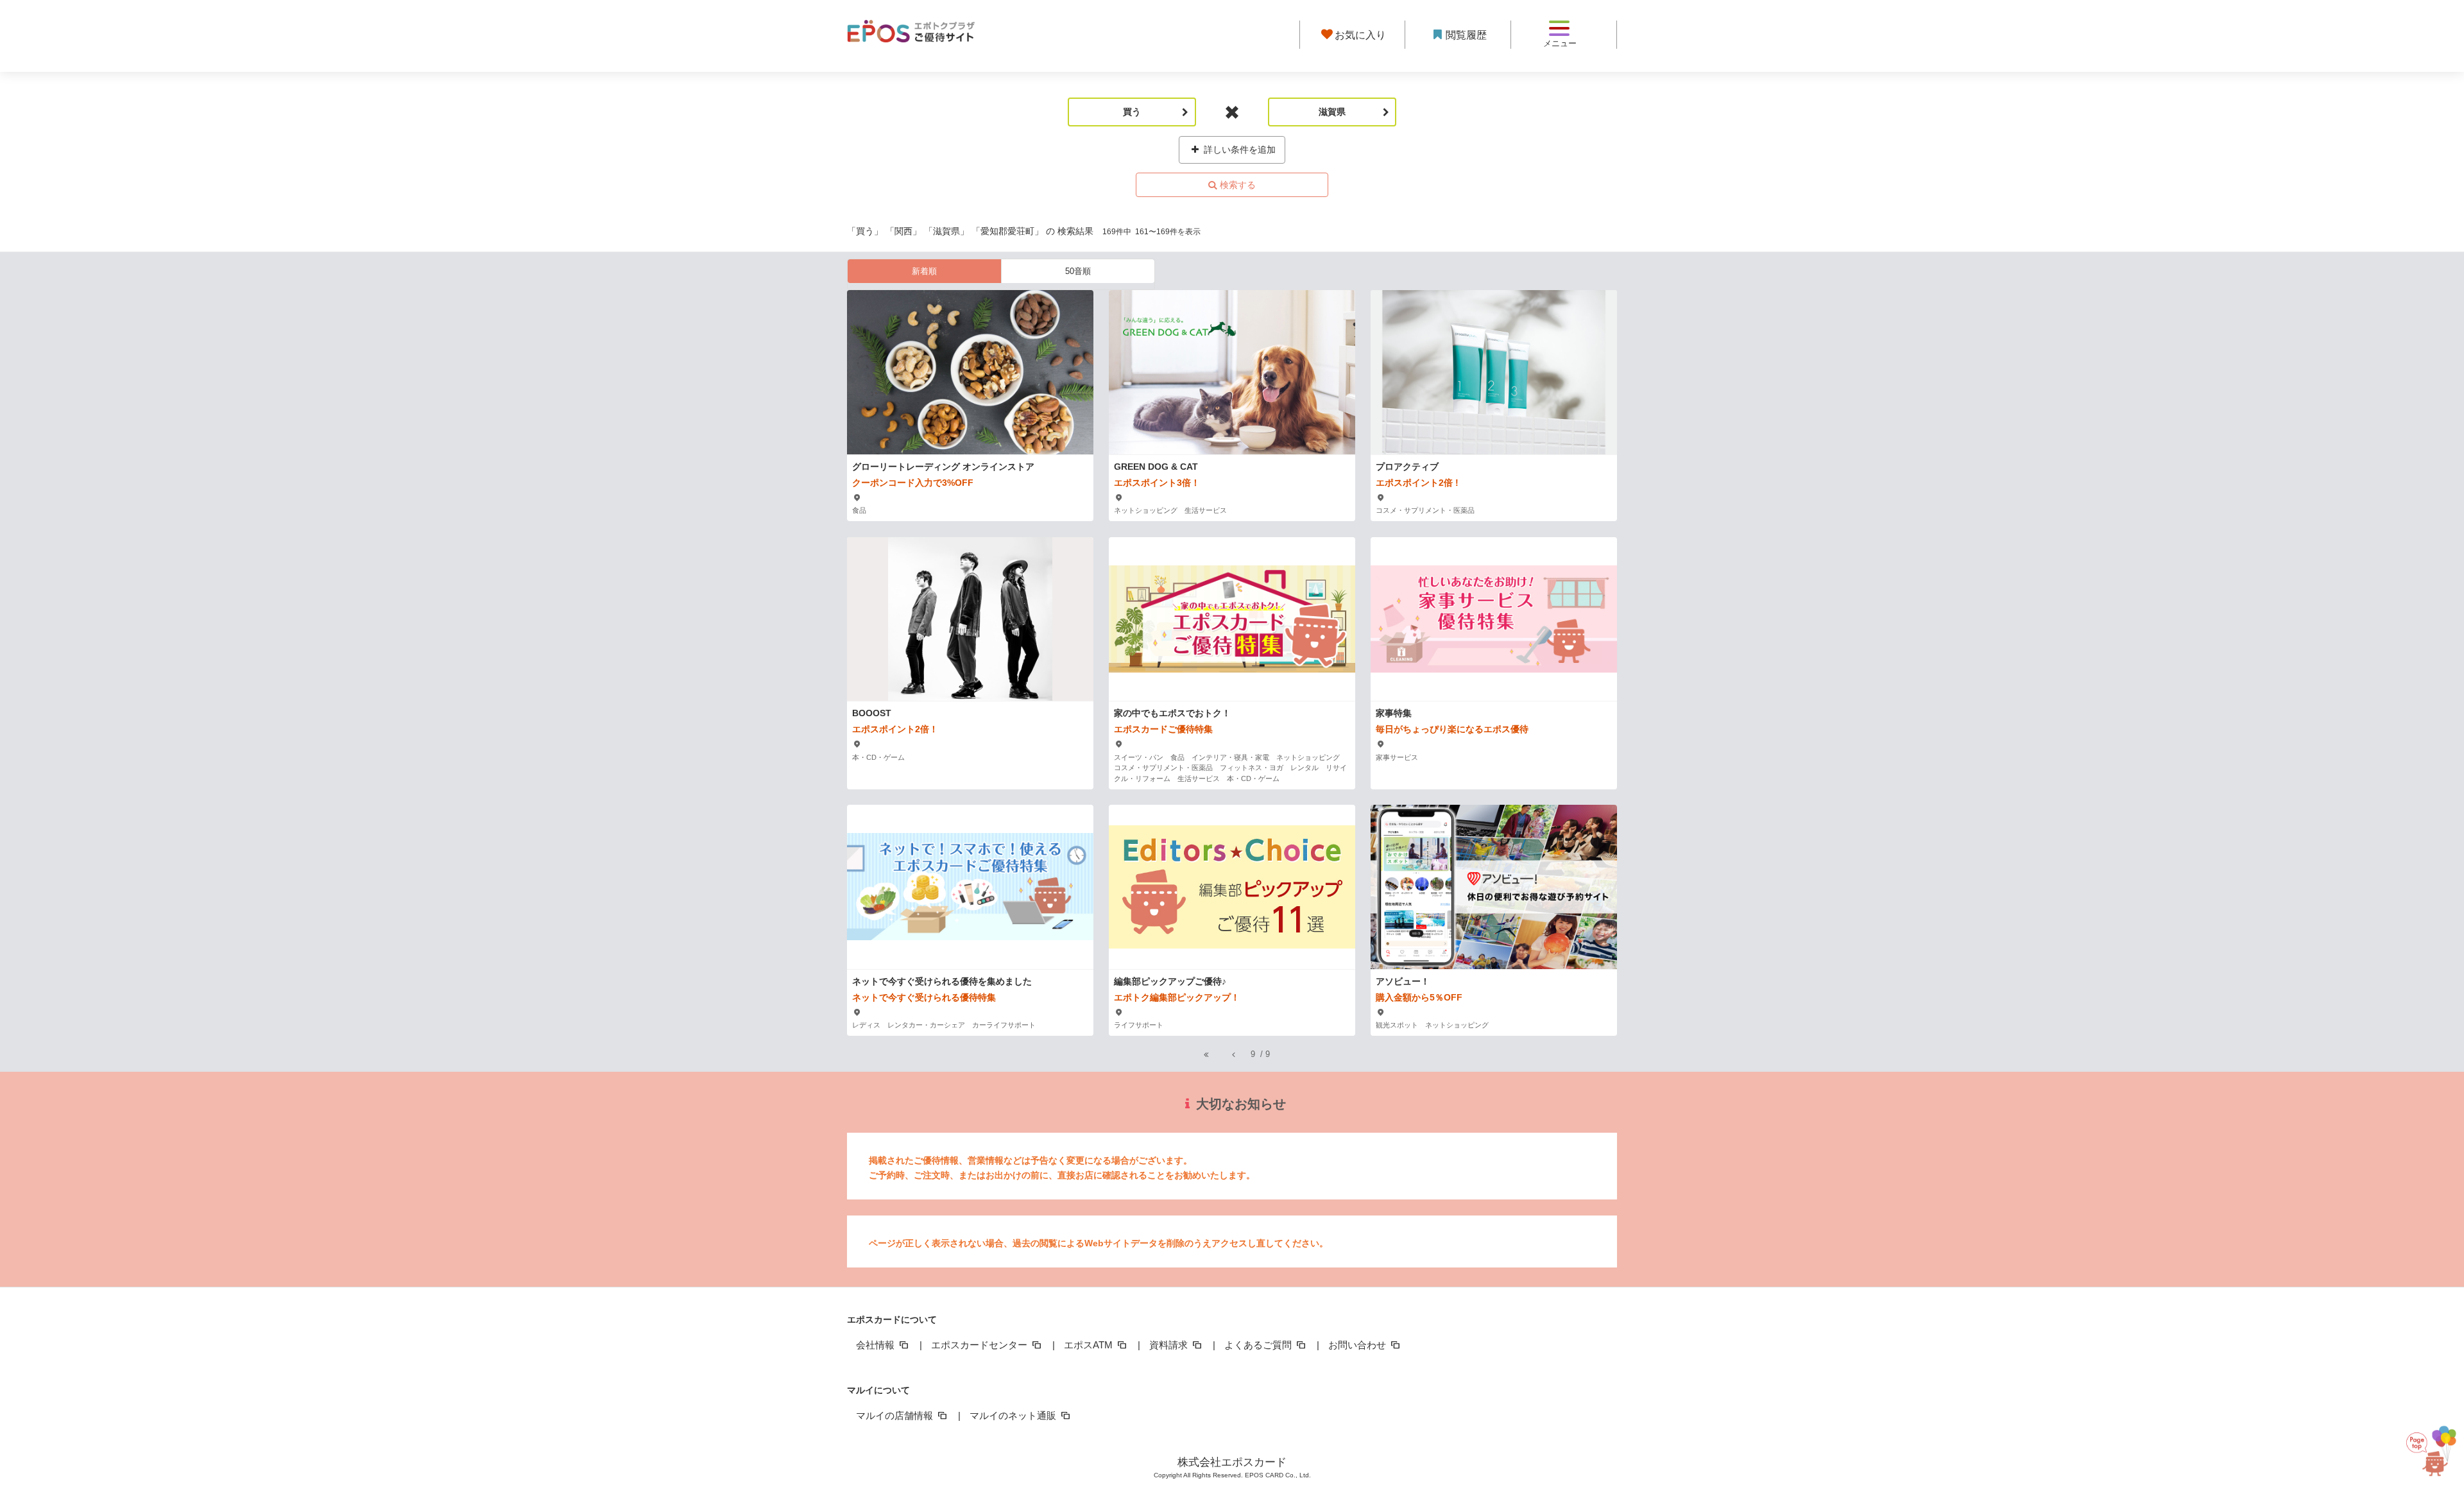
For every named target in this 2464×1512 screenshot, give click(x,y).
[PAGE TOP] (2423, 1451)
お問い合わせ (1358, 1345)
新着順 (924, 271)
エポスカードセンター (980, 1345)
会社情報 (877, 1345)
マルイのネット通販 (1014, 1415)
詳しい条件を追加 (1238, 150)
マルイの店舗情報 (896, 1415)
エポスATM (1090, 1345)
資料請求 (1170, 1345)
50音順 (1078, 271)
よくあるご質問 (1259, 1345)
